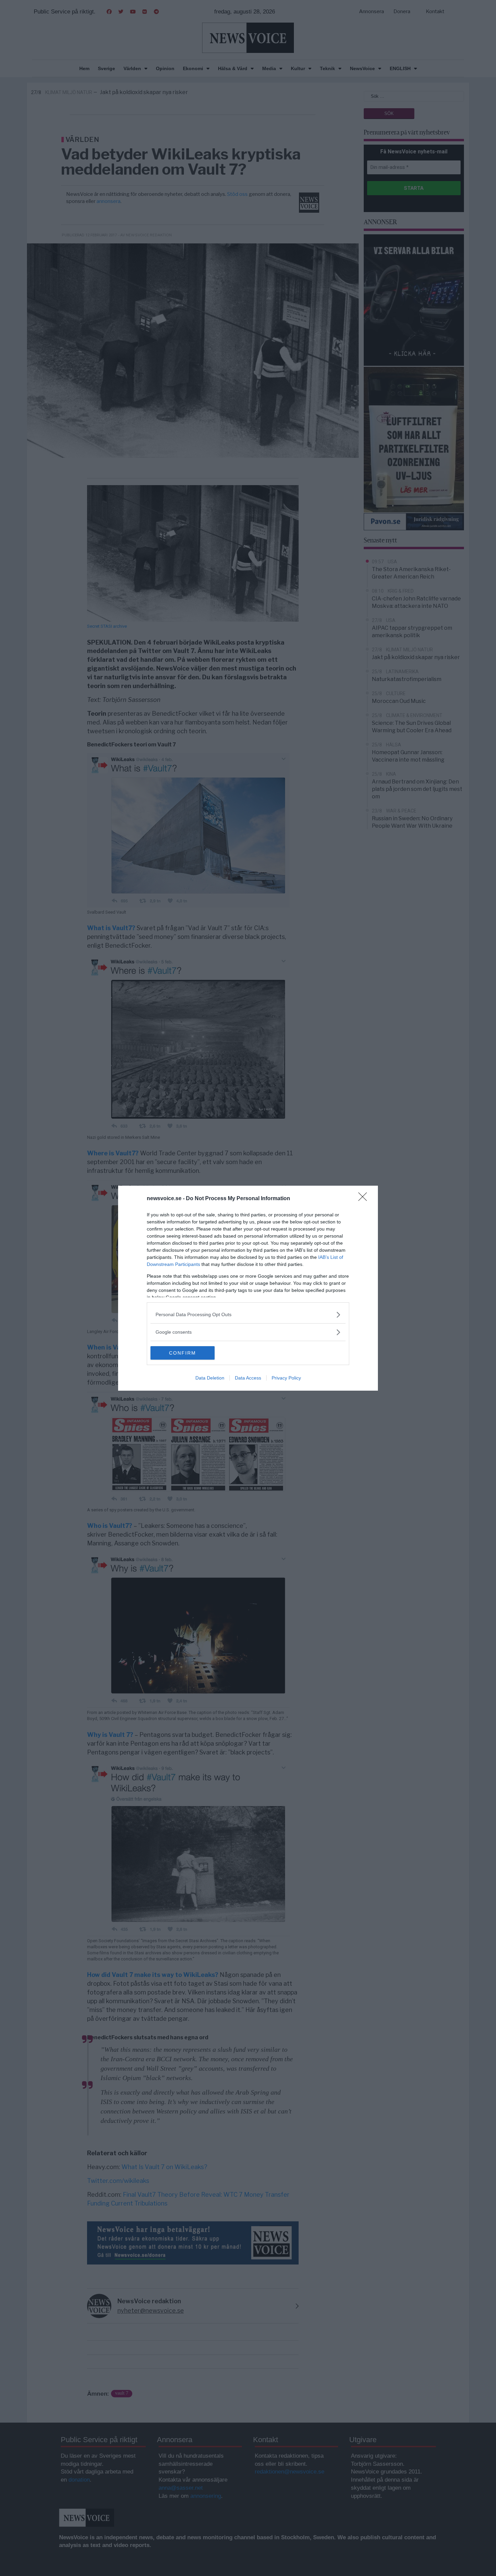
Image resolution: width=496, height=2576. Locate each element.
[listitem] (248, 1315)
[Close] (365, 1199)
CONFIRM (183, 1353)
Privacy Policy (286, 1378)
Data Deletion (210, 1378)
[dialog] (248, 1288)
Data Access (248, 1378)
